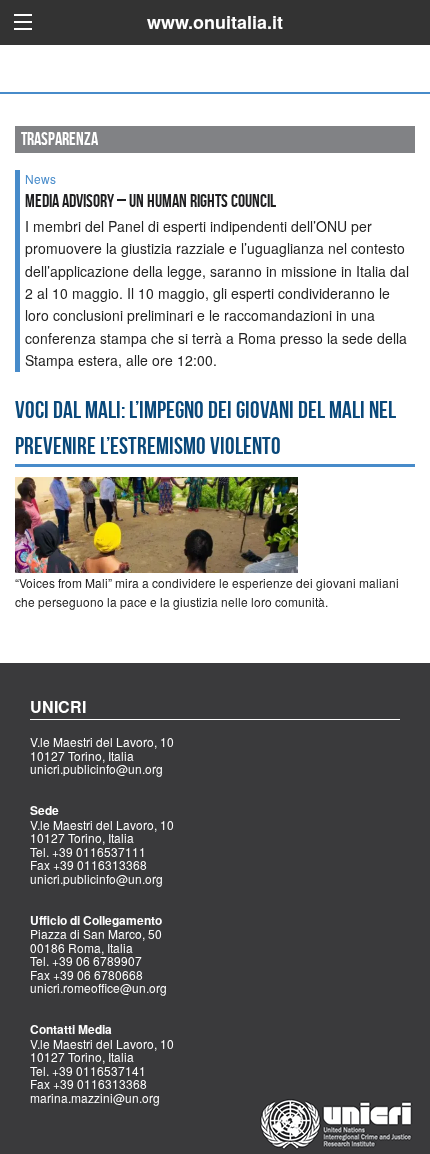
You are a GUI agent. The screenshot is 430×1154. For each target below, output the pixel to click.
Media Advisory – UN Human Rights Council (150, 201)
